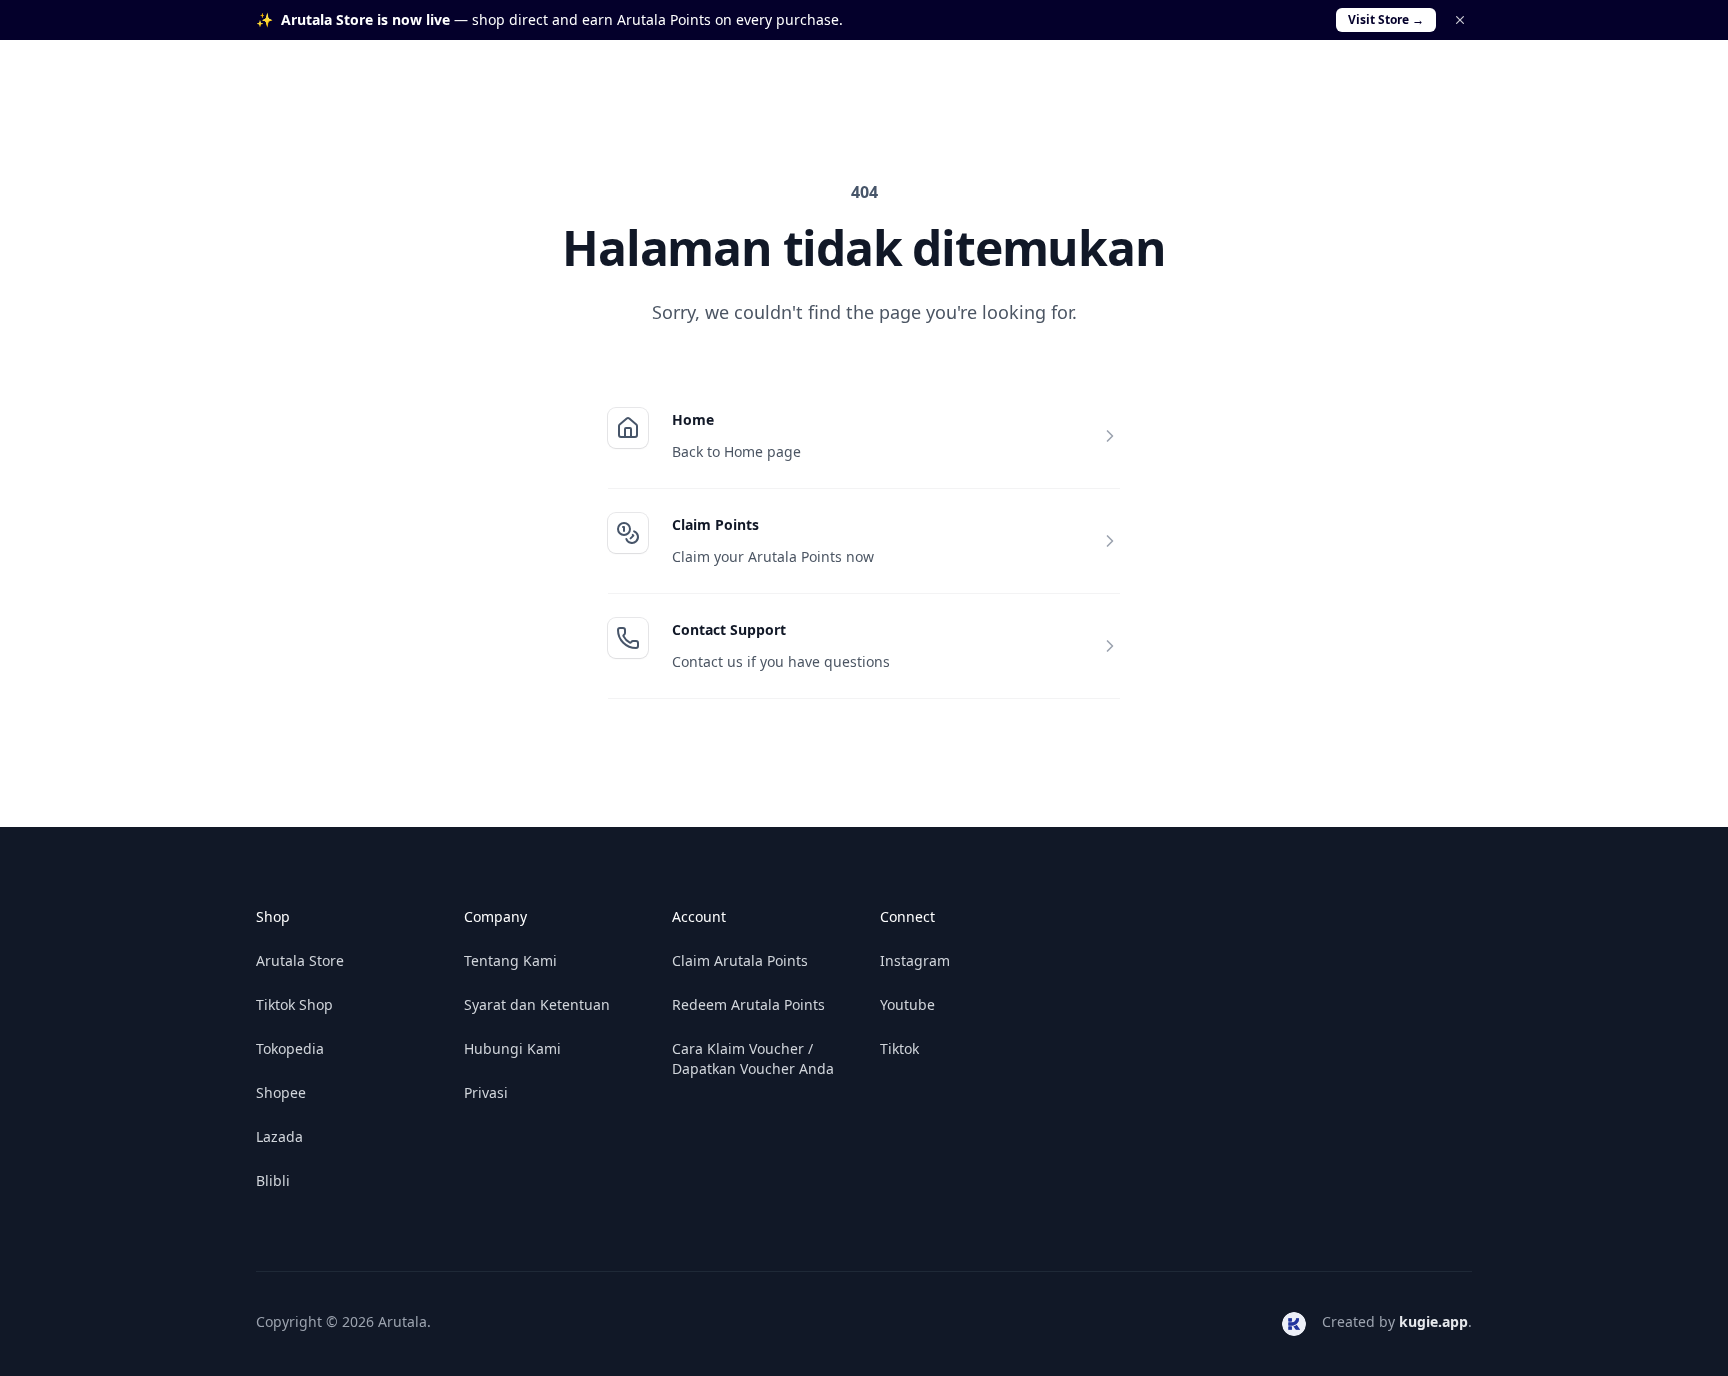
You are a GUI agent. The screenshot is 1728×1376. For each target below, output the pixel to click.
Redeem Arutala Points (748, 1004)
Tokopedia (290, 1048)
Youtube (907, 1004)
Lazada (279, 1136)
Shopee (281, 1092)
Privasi (486, 1092)
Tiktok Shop (294, 1004)
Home (693, 419)
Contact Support (729, 629)
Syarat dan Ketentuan (537, 1004)
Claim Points (715, 524)
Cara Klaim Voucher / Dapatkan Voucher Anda (753, 1058)
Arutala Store (300, 960)
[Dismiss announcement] (1460, 20)
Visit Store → (1386, 19)
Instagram (915, 960)
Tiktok (899, 1048)
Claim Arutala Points (740, 960)
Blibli (273, 1180)
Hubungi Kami (512, 1048)
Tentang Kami (510, 960)
